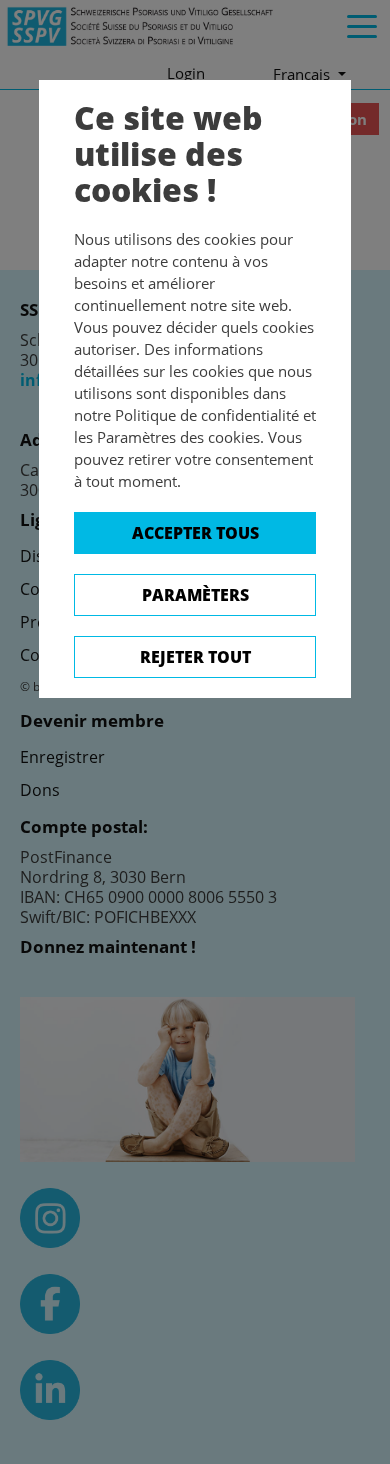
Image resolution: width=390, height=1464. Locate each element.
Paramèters (195, 595)
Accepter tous (195, 533)
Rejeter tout (195, 657)
